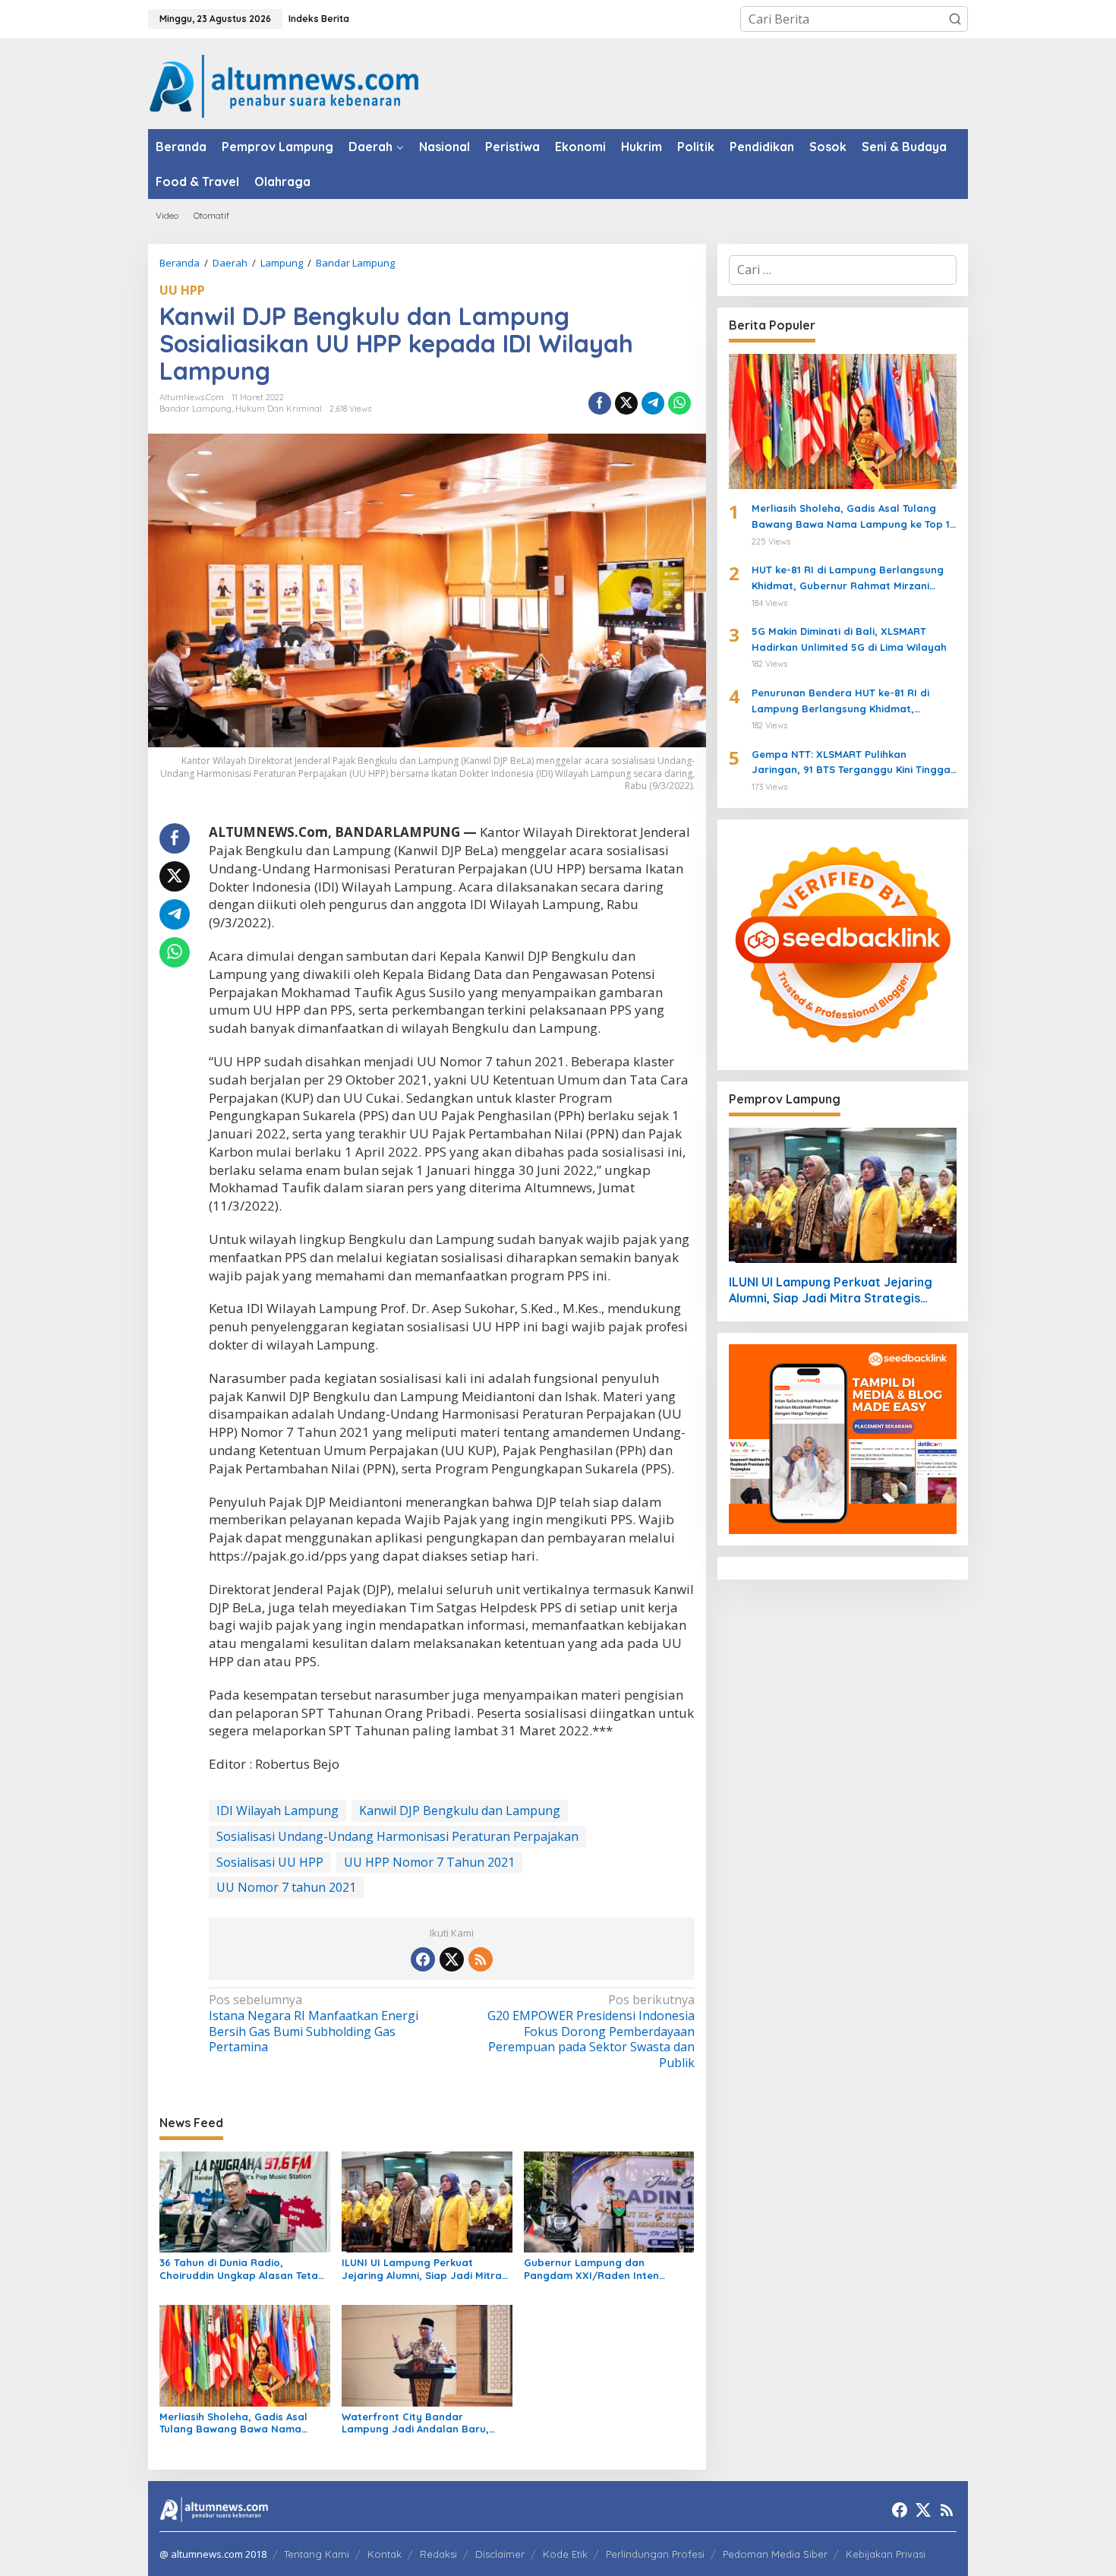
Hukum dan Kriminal (279, 409)
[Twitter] (452, 1959)
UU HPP (182, 290)
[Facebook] (423, 1959)
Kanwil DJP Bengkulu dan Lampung (460, 1810)
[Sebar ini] (600, 403)
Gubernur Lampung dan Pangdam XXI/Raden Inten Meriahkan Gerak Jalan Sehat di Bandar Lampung (605, 2269)
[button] (955, 19)
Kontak (385, 2554)
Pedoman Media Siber (775, 2554)
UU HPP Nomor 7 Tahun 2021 (429, 1862)
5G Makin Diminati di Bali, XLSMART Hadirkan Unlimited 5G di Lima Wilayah (849, 639)
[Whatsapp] (679, 403)
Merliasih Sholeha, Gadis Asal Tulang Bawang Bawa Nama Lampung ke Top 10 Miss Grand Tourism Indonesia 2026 (237, 2423)
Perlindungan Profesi (655, 2554)
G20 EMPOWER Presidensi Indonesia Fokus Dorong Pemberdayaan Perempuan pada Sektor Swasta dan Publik (591, 2031)
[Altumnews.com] (284, 84)
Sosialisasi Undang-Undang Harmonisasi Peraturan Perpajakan (397, 1836)
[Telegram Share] (653, 403)
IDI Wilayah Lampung (277, 1810)
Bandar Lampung (195, 409)
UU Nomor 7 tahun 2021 (286, 1887)
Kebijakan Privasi (886, 2554)
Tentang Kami (317, 2554)
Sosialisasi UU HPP (270, 1862)
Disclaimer (500, 2554)
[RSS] (481, 1959)
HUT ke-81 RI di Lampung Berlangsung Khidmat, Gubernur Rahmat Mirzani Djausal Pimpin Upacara (848, 579)
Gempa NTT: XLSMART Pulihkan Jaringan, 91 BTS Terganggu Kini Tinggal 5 (853, 763)
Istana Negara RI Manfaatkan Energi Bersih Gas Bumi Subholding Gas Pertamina (314, 2024)
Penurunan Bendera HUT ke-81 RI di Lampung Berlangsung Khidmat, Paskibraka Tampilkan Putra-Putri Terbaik (840, 702)
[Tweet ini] (626, 403)
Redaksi (438, 2554)
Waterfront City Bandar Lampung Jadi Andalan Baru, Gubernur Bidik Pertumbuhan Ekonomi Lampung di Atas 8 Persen (415, 2423)
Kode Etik (565, 2554)
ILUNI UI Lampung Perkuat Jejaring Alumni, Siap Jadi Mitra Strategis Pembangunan (422, 2269)
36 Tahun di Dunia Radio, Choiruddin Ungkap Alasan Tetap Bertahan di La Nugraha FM (242, 2269)
